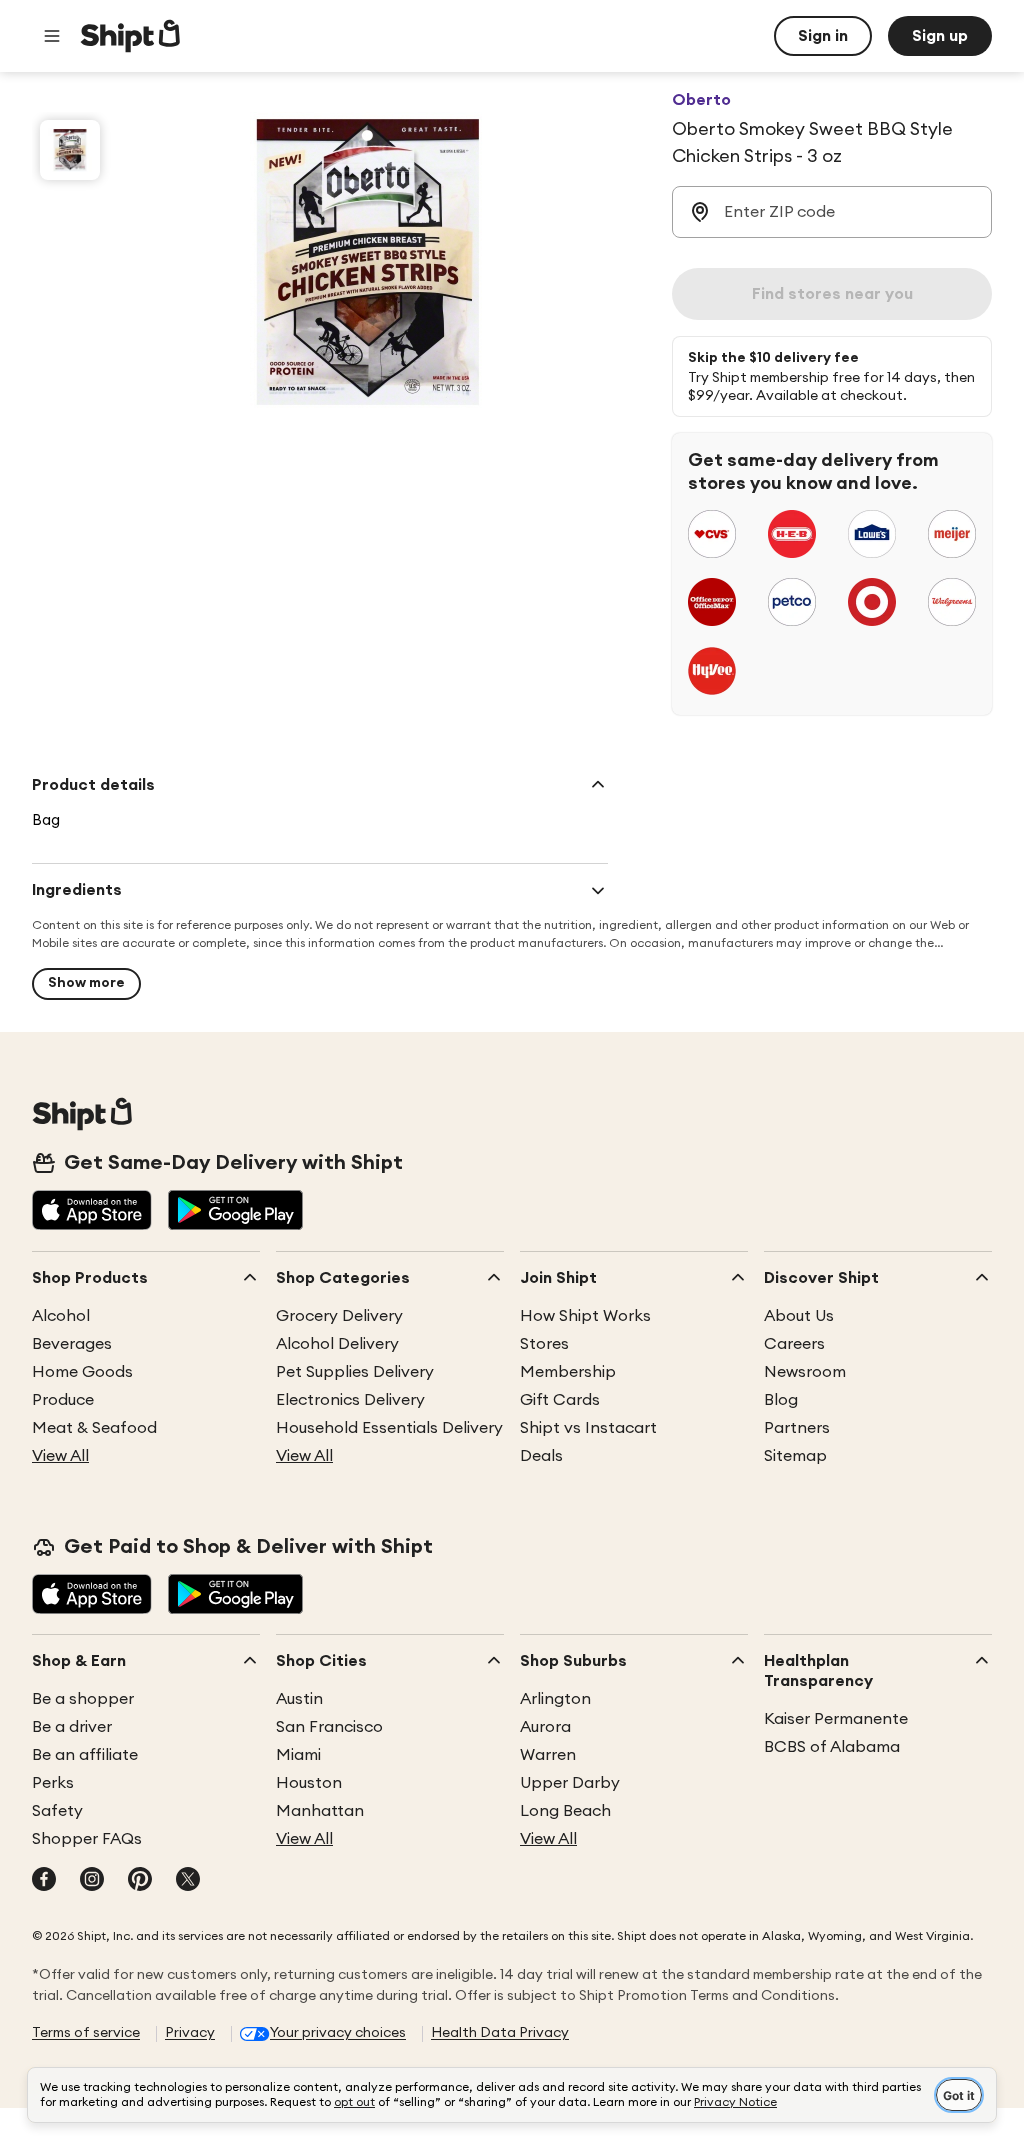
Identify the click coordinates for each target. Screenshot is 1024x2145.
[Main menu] (52, 36)
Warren (548, 1755)
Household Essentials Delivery (389, 1428)
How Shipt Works (585, 1316)
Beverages (72, 1344)
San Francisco (329, 1727)
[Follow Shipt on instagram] (92, 1881)
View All (60, 1456)
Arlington (555, 1699)
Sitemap (795, 1456)
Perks (53, 1783)
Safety (57, 1811)
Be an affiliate (85, 1755)
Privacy (190, 2033)
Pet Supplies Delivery (355, 1372)
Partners (797, 1428)
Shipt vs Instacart (588, 1428)
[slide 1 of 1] (70, 150)
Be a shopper (83, 1699)
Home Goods (82, 1372)
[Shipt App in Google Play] (235, 1212)
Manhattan (320, 1811)
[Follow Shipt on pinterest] (140, 1881)
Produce (63, 1400)
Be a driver (72, 1727)
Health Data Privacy (500, 2033)
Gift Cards (560, 1400)
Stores (544, 1344)
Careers (794, 1344)
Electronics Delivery (350, 1400)
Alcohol (61, 1316)
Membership (568, 1372)
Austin (299, 1699)
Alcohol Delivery (337, 1344)
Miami (298, 1755)
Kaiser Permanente (836, 1719)
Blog (781, 1400)
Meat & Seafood (94, 1428)
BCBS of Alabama (832, 1747)
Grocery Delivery (339, 1316)
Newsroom (805, 1372)
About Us (799, 1316)
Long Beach (565, 1811)
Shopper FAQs (87, 1839)
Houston (309, 1783)
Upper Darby (570, 1783)
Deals (541, 1456)
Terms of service (86, 2033)
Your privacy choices (338, 2033)
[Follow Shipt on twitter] (188, 1881)
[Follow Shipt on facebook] (44, 1881)
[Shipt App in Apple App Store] (92, 1212)
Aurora (545, 1727)
